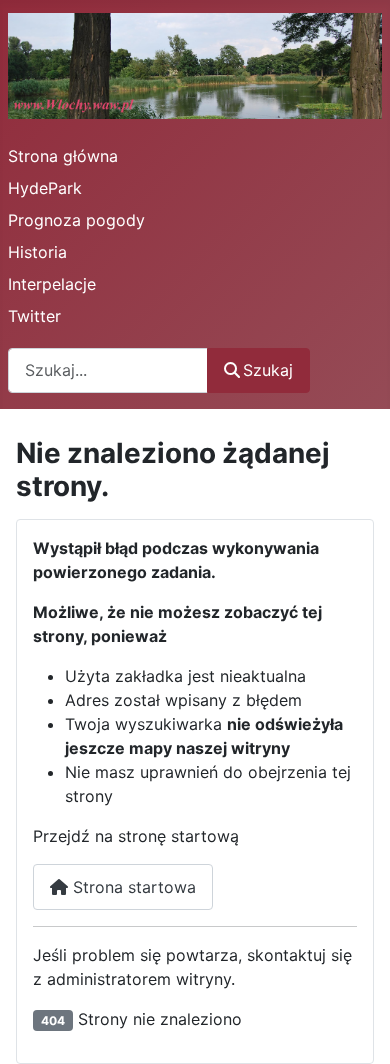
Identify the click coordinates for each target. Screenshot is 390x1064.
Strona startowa (132, 887)
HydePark (45, 188)
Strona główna (63, 156)
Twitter (34, 316)
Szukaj (268, 370)
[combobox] (108, 370)
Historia (37, 252)
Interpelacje (52, 284)
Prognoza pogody (76, 220)
